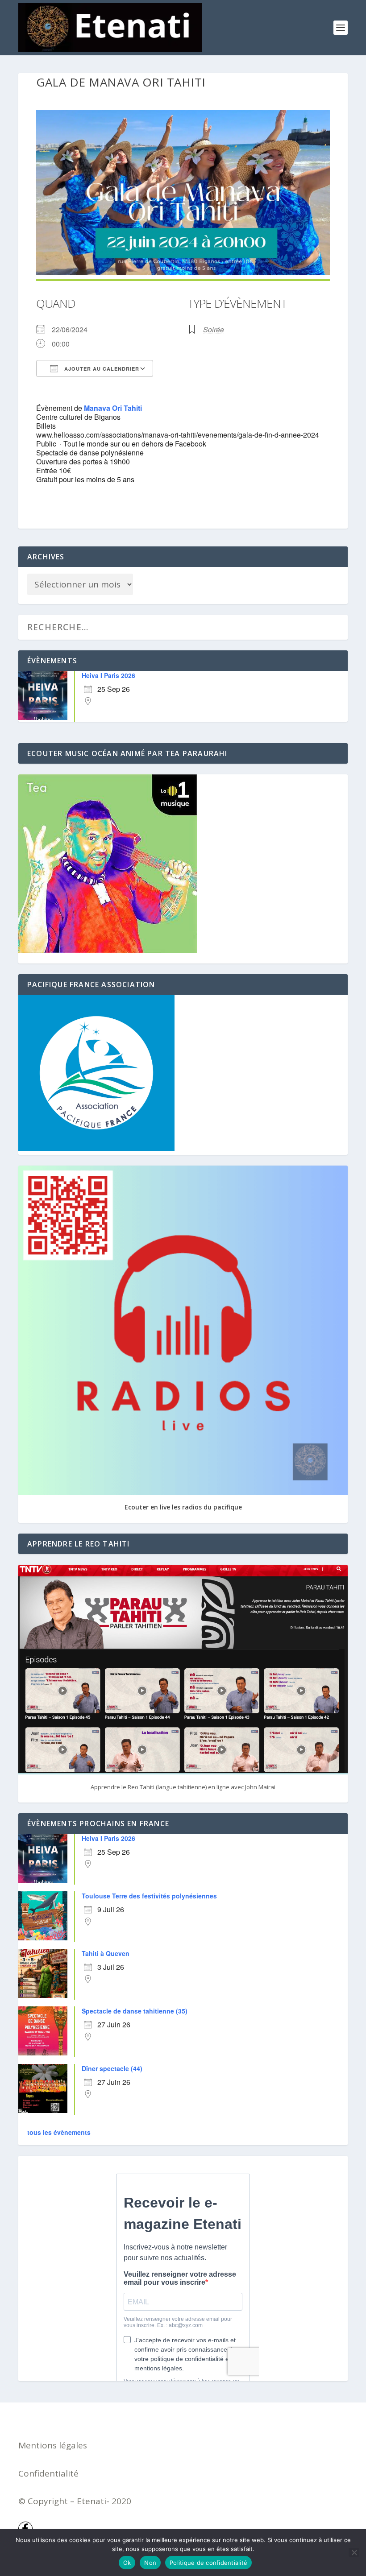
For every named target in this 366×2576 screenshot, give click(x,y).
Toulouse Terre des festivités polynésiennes (149, 1896)
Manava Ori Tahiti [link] (113, 408)
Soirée (214, 329)
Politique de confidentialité (208, 2563)
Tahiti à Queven (106, 1953)
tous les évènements (59, 2132)
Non (150, 2563)
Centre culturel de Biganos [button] (78, 417)
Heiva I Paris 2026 (108, 675)
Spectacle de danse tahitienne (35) (135, 2011)
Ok (127, 2563)
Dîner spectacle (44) (112, 2068)
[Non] (354, 2552)
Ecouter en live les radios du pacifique (183, 1507)
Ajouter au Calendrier (101, 369)
